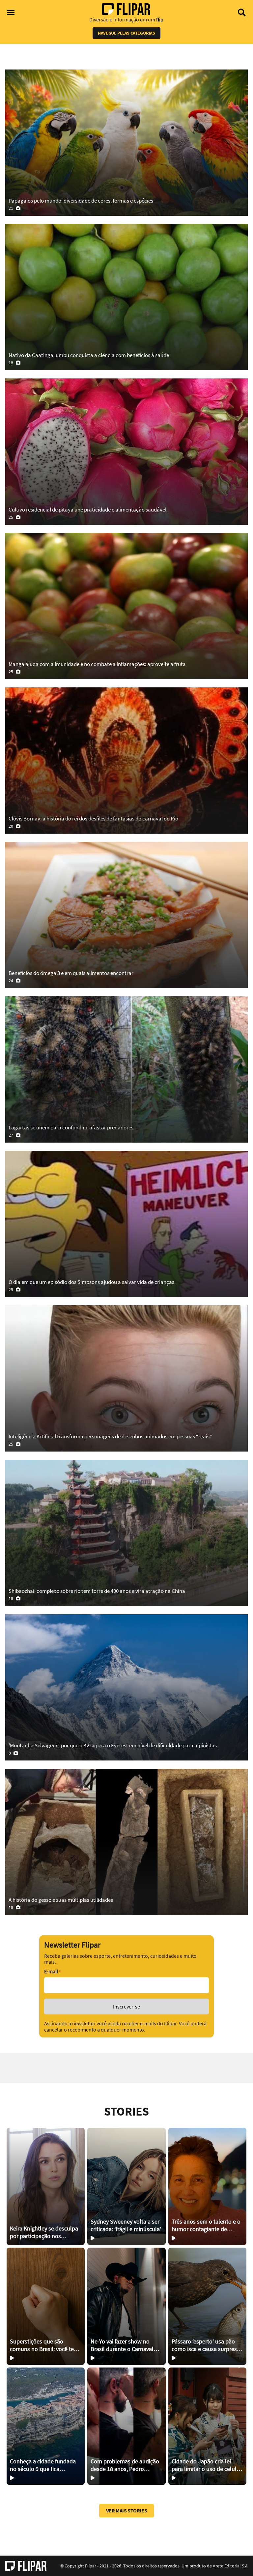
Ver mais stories (127, 2510)
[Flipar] (26, 2566)
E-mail (52, 1971)
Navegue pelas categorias (126, 33)
